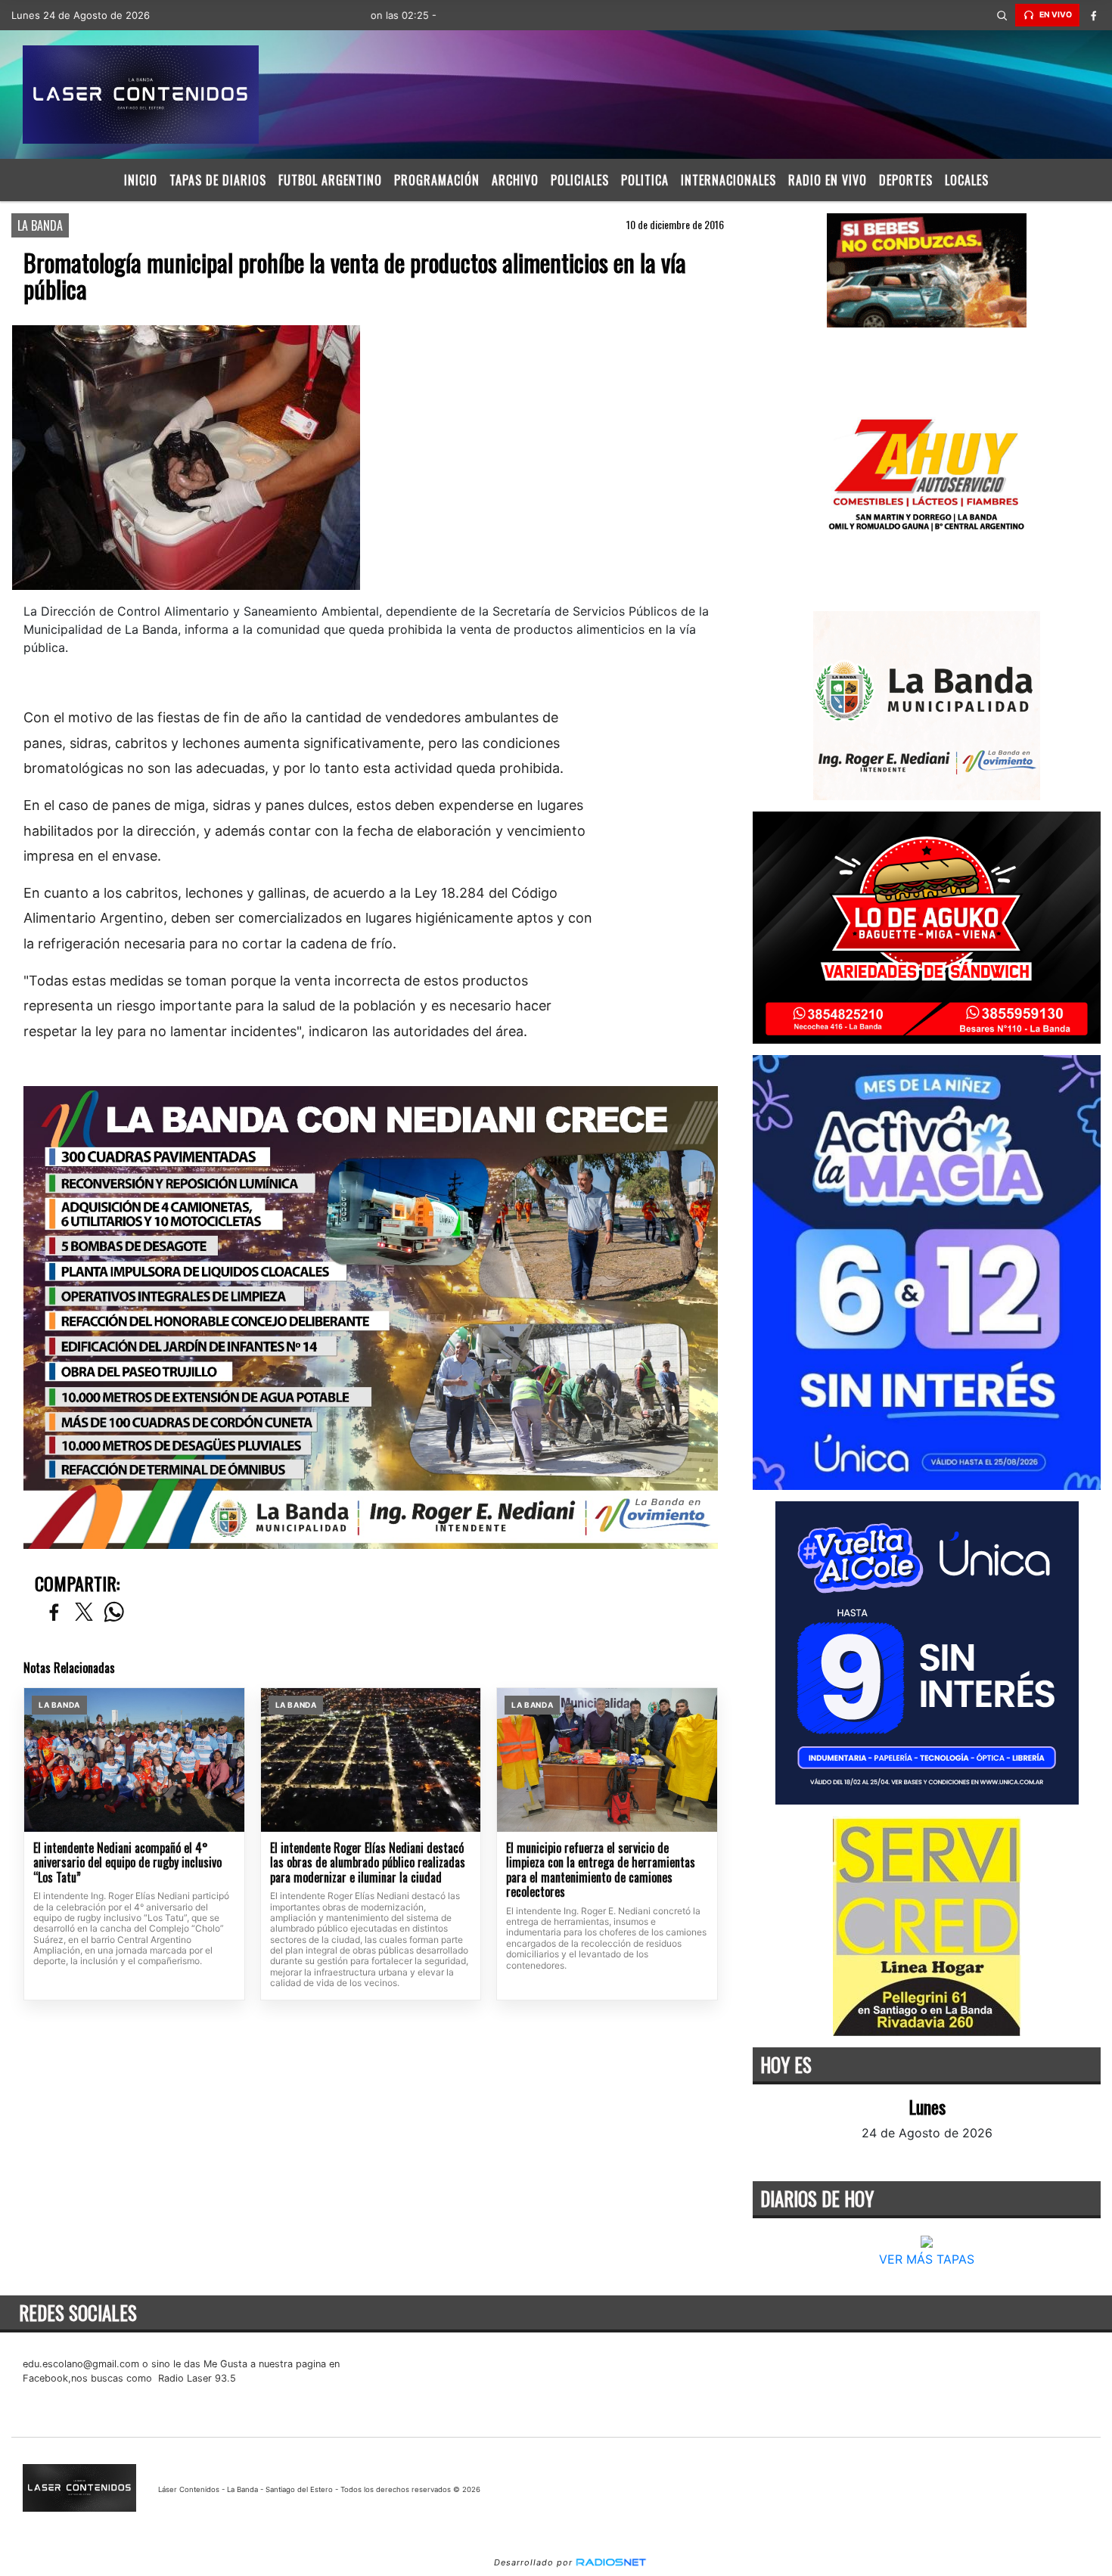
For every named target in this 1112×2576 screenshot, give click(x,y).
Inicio (141, 180)
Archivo (515, 180)
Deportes (906, 180)
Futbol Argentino (330, 180)
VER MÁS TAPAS (927, 2259)
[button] (1002, 15)
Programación (437, 180)
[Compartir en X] (84, 1613)
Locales (967, 180)
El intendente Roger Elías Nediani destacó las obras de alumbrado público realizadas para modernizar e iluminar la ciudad (368, 1863)
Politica (645, 180)
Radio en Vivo (828, 180)
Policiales (580, 180)
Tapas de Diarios (218, 180)
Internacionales (728, 180)
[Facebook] (1093, 15)
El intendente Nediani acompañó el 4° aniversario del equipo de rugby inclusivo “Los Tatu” (127, 1863)
